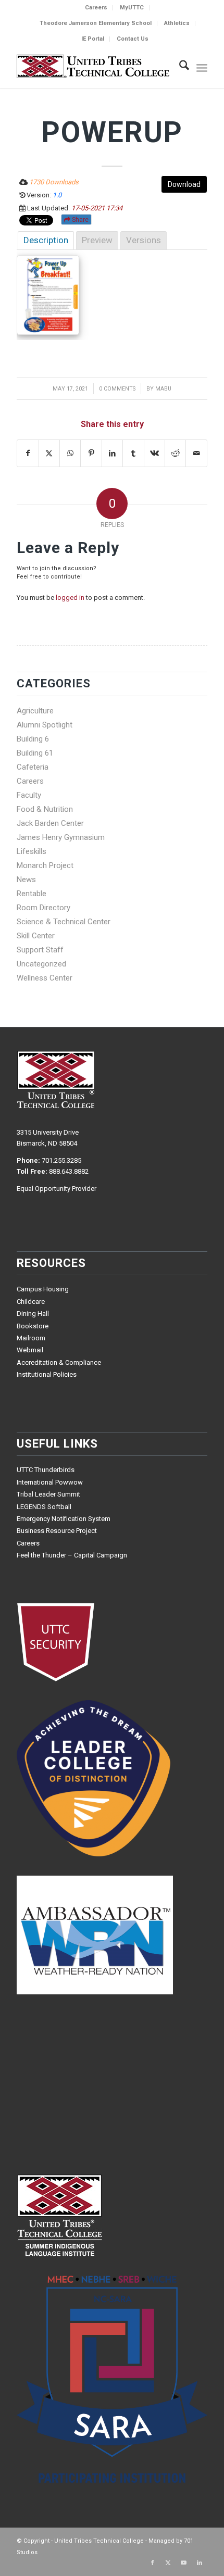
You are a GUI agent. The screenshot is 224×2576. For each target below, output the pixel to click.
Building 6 (33, 739)
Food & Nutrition (45, 809)
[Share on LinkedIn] (112, 453)
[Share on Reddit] (175, 453)
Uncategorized (41, 964)
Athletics (177, 23)
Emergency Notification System (64, 1519)
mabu (163, 389)
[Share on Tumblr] (133, 453)
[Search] (179, 67)
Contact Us (133, 39)
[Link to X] (168, 2563)
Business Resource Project (57, 1531)
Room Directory (43, 908)
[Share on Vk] (154, 453)
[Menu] (202, 67)
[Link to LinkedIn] (200, 2563)
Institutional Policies (47, 1374)
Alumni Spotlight (45, 725)
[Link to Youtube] (184, 2563)
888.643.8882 (69, 1171)
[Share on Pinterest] (91, 453)
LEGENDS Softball (44, 1507)
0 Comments (117, 389)
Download (184, 184)
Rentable (32, 894)
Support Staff (40, 950)
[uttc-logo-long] (93, 67)
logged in (70, 598)
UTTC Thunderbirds (46, 1470)
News (26, 879)
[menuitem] (96, 8)
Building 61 (35, 753)
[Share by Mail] (196, 453)
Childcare (31, 1302)
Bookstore (33, 1326)
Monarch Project (45, 865)
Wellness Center (45, 978)
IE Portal (93, 39)
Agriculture (35, 711)
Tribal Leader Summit (48, 1494)
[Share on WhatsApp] (70, 453)
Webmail (30, 1350)
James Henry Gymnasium (61, 837)
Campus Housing (43, 1289)
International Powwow (50, 1482)
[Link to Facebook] (153, 2563)
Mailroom (31, 1338)
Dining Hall (33, 1314)
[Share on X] (49, 453)
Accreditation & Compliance (59, 1362)
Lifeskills (32, 851)
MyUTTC (132, 8)
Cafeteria (33, 767)
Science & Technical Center (64, 922)
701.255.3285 (61, 1160)
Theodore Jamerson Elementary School (96, 23)
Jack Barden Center (50, 823)
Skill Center (36, 936)
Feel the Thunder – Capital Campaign (72, 1555)
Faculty (29, 795)
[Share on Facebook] (28, 453)
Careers (96, 8)
